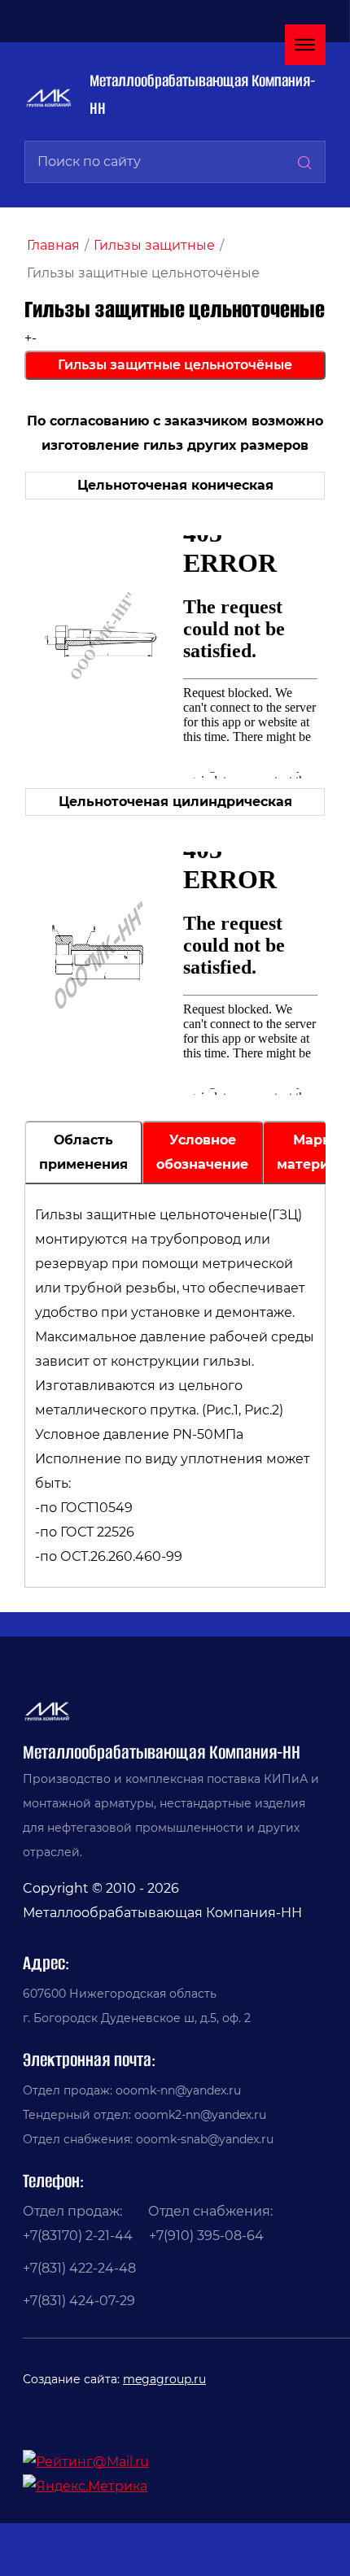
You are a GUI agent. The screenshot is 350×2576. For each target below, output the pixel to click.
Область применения (83, 1152)
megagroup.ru (164, 2379)
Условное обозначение (202, 1152)
